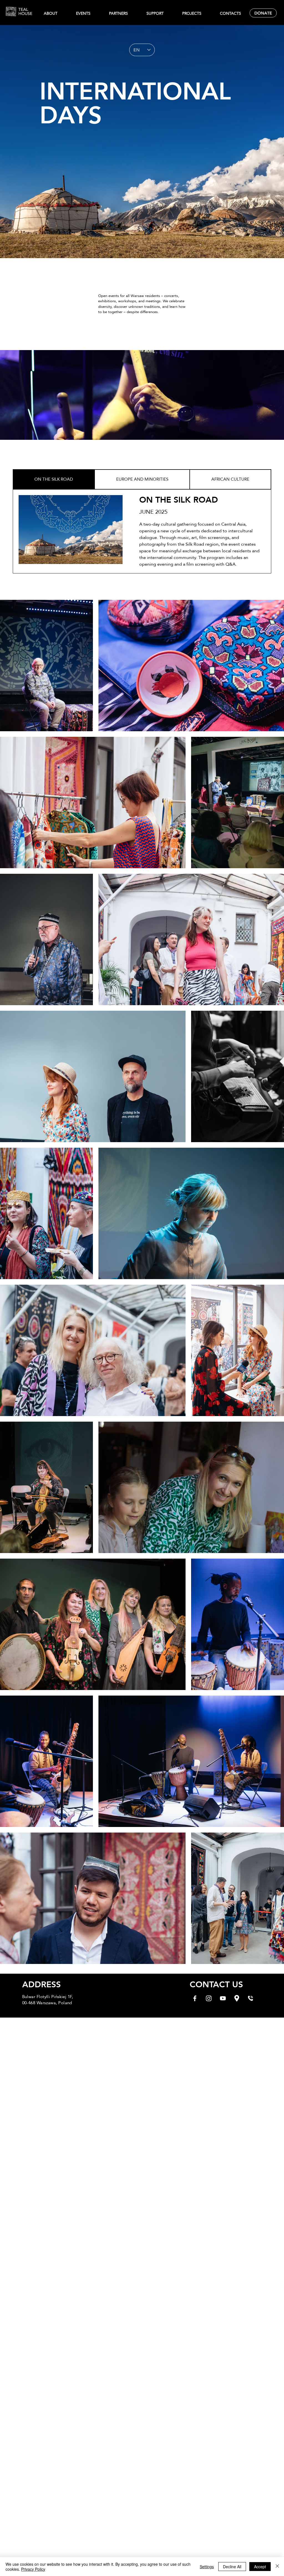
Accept (260, 2567)
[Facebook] (195, 1998)
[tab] (54, 479)
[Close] (277, 2567)
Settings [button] (207, 2567)
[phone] (251, 1998)
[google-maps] (237, 1998)
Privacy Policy (33, 2569)
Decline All (232, 2567)
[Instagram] (209, 1998)
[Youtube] (223, 1998)
